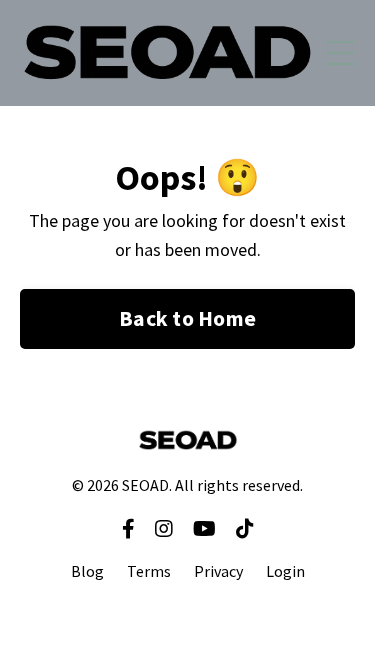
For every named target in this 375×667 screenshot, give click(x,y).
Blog (87, 571)
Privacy (218, 571)
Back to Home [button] (187, 318)
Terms (149, 571)
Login (285, 571)
